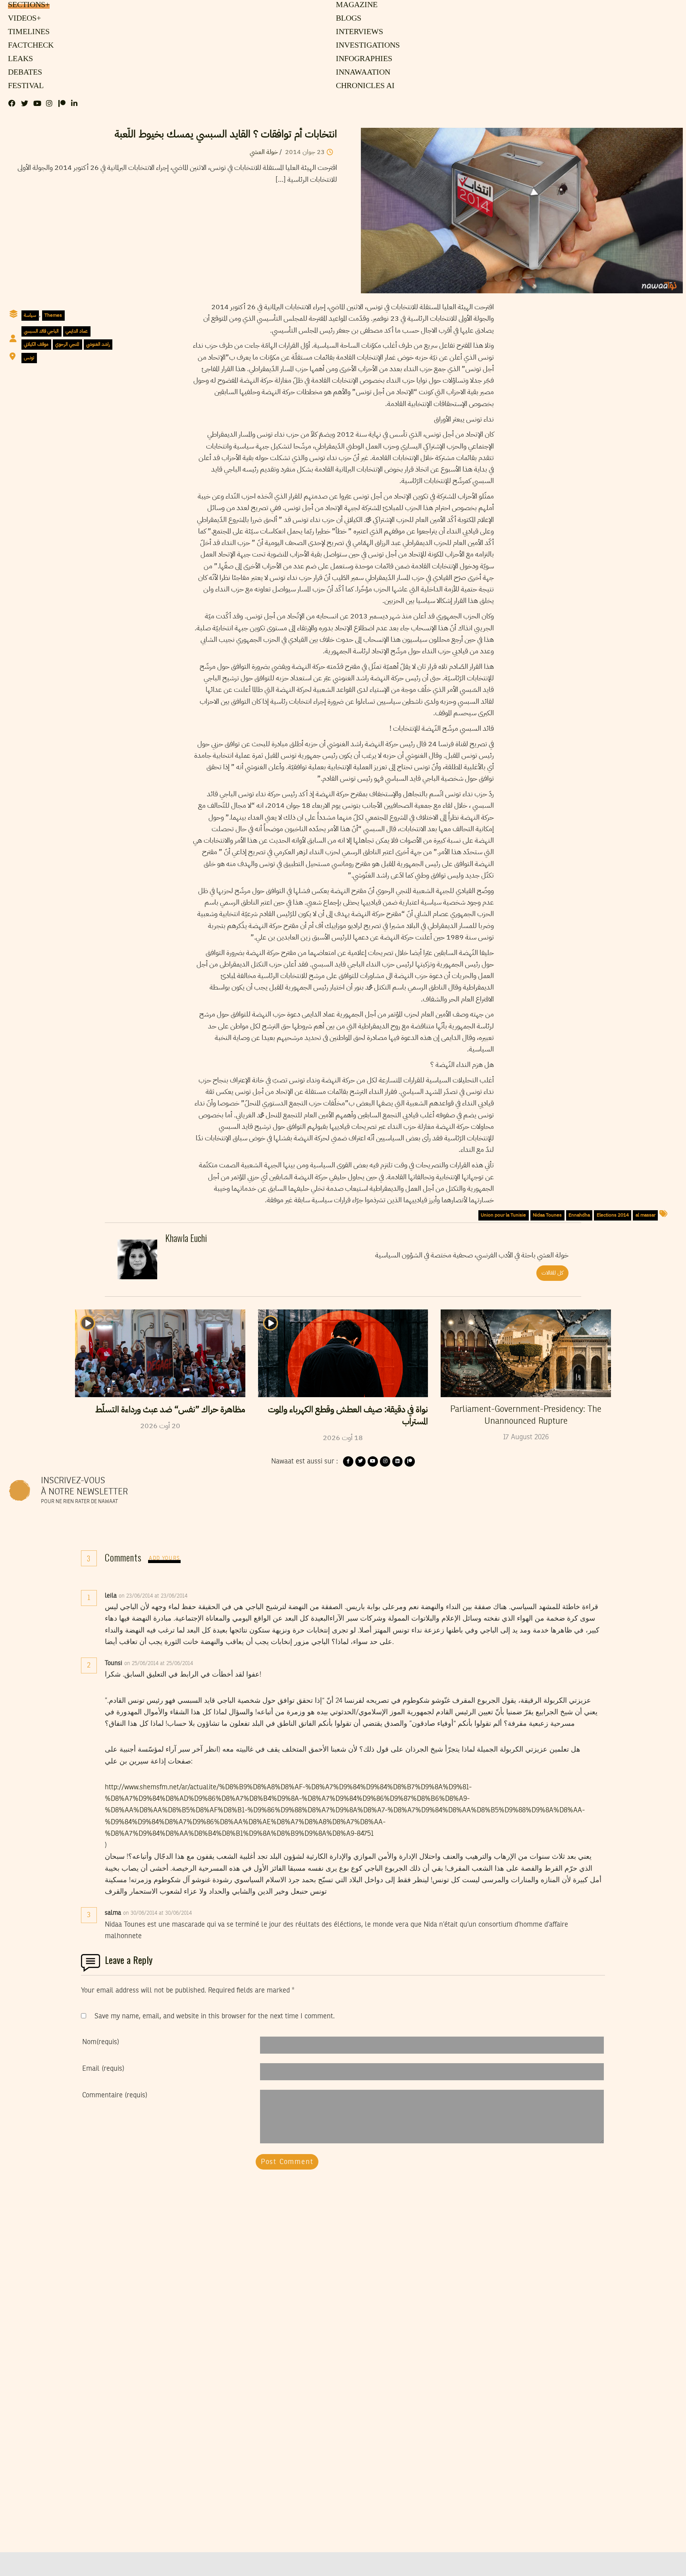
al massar (646, 1215)
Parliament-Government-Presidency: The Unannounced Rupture (526, 1415)
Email (103, 2069)
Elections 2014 (613, 1215)
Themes (53, 315)
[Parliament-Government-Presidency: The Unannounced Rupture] (526, 1353)
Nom (101, 2042)
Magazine (356, 5)
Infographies (363, 59)
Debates (24, 73)
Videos (23, 19)
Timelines (27, 32)
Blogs (348, 19)
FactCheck (29, 46)
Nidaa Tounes (547, 1215)
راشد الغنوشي (98, 344)
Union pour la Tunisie (503, 1215)
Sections (28, 5)
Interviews (359, 32)
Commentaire (115, 2095)
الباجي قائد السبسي (41, 331)
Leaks (19, 59)
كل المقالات (552, 1273)
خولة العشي (264, 152)
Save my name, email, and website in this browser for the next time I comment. (215, 2016)
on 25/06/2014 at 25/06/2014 (159, 1663)
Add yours (164, 1558)
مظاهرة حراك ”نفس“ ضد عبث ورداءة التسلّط (170, 1409)
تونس (29, 358)
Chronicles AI (364, 86)
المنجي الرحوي (67, 344)
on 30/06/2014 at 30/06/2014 (158, 1913)
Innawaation (362, 73)
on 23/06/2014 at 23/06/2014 (154, 1596)
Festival (24, 86)
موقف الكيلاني (36, 344)
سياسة (30, 315)
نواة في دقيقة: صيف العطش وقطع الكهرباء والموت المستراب (348, 1415)
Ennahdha (579, 1215)
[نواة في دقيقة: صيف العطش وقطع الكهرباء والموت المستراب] (343, 1353)
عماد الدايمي (77, 331)
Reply (207, 1596)
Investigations (366, 46)
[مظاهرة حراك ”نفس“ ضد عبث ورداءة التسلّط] (160, 1353)
